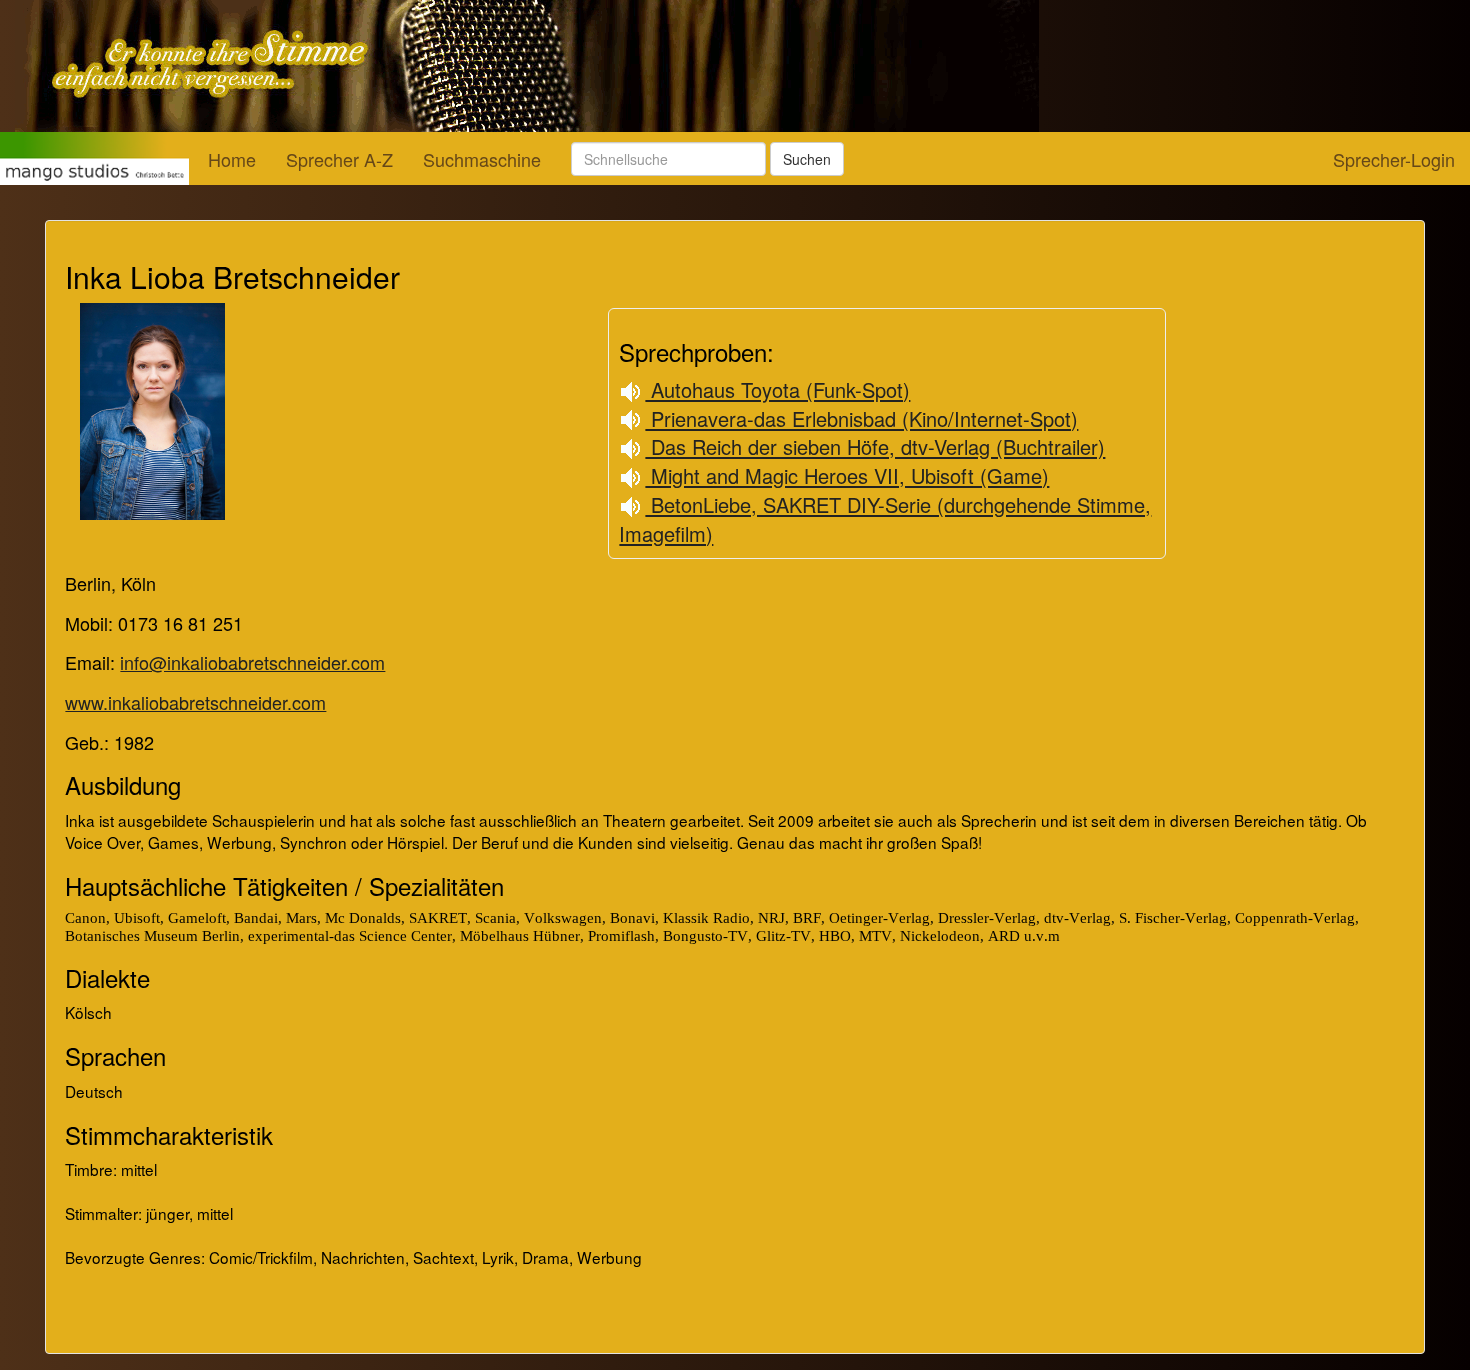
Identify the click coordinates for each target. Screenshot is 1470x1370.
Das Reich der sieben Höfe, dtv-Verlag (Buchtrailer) (875, 446)
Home (232, 159)
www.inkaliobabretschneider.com (195, 702)
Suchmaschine (482, 159)
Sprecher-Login (1394, 159)
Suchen (807, 159)
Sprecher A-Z (339, 159)
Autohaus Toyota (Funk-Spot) (777, 389)
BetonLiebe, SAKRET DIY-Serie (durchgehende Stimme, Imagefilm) (885, 519)
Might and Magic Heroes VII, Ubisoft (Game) (847, 475)
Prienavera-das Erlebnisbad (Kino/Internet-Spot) (861, 418)
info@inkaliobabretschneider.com (252, 662)
